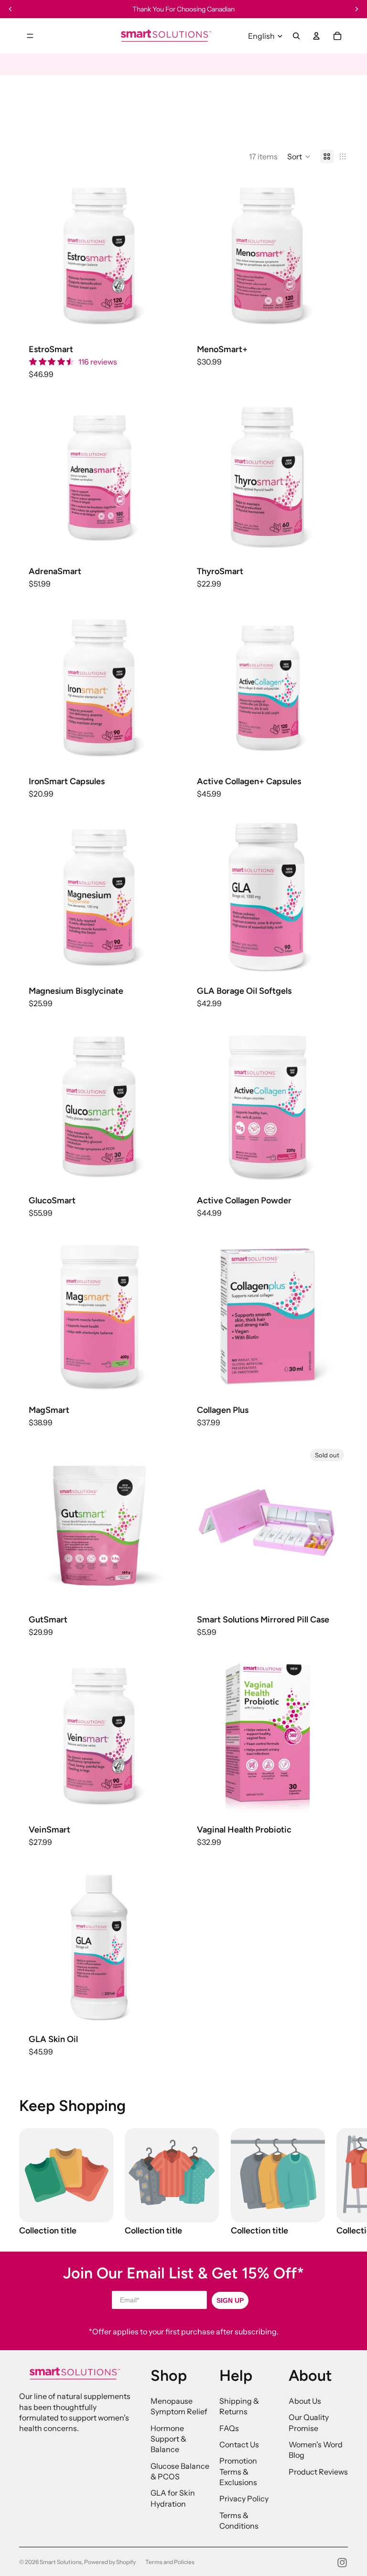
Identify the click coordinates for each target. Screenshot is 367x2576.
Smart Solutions (61, 2562)
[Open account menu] (316, 36)
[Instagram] (342, 2563)
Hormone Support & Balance (168, 2439)
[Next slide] (165, 255)
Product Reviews (318, 2472)
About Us (305, 2401)
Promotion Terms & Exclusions (238, 2471)
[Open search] (296, 36)
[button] (299, 156)
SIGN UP (230, 2300)
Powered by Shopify (110, 2562)
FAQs (229, 2428)
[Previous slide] (33, 255)
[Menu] (30, 36)
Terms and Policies (170, 2562)
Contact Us (239, 2444)
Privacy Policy (244, 2498)
